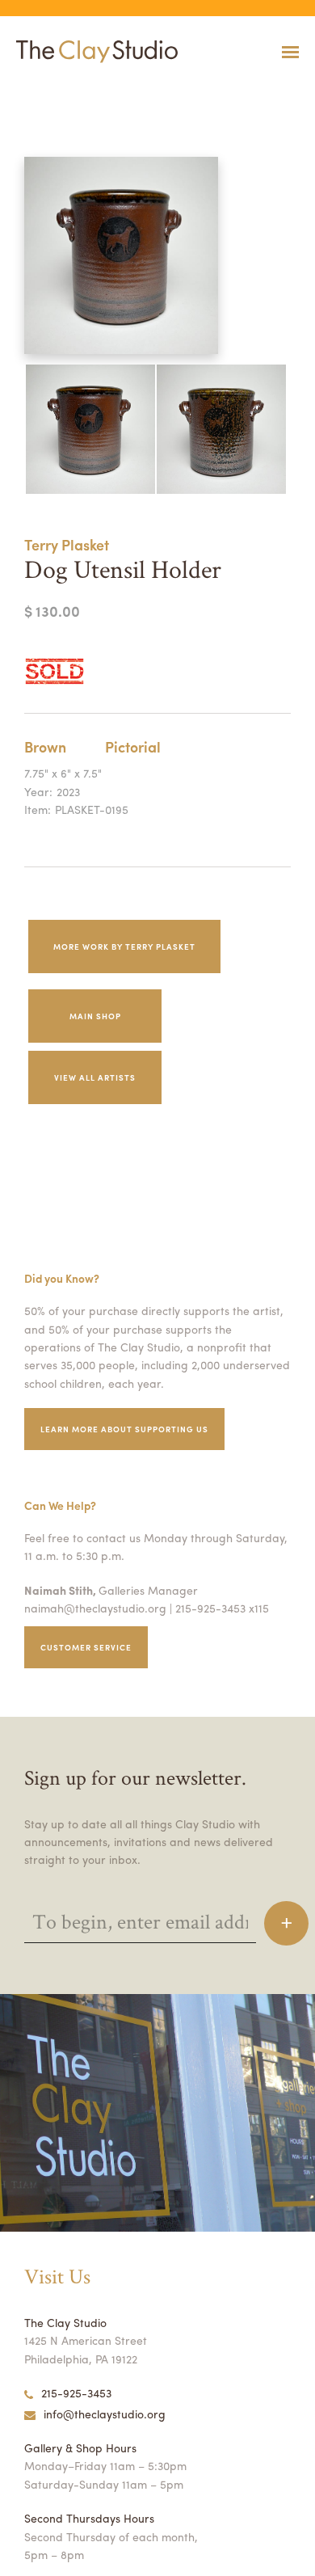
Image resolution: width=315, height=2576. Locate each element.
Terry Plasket (67, 544)
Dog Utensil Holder (32, 92)
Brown (45, 746)
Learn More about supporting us (124, 1429)
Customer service (86, 1647)
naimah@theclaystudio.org (95, 1608)
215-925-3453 (76, 2393)
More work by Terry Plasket (124, 947)
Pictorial (133, 746)
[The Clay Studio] (93, 52)
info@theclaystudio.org (105, 2414)
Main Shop (95, 1016)
